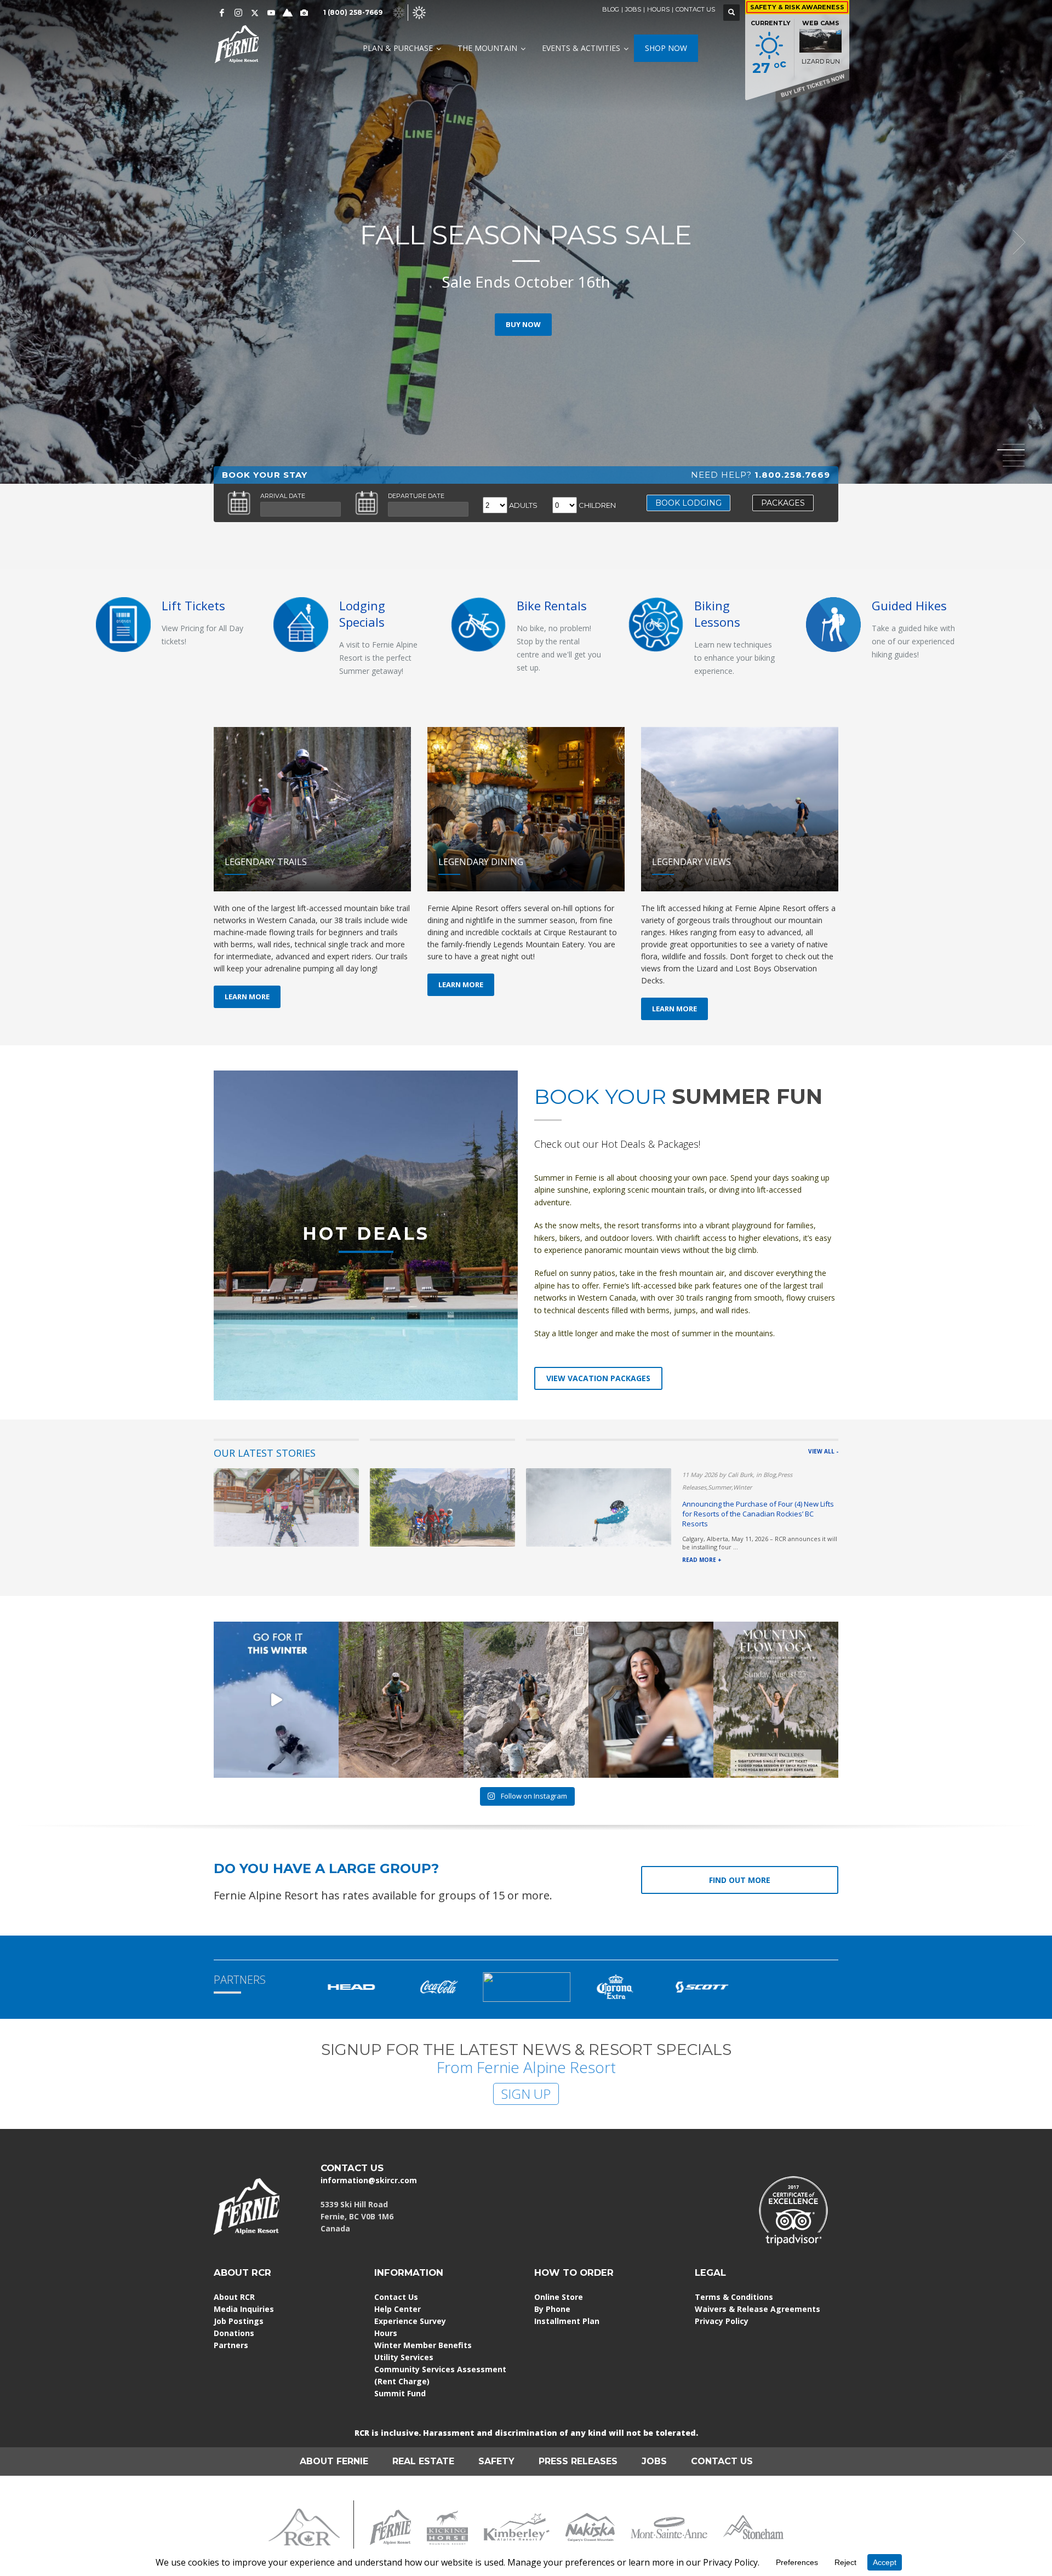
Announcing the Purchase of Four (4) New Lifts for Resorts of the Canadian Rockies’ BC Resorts (758, 1514)
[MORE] (301, 624)
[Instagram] (238, 13)
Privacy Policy (722, 2321)
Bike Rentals (552, 605)
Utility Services (404, 2357)
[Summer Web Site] (419, 12)
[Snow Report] (288, 13)
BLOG (611, 9)
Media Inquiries (244, 2309)
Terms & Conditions (734, 2297)
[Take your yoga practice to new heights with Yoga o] (776, 1700)
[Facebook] (222, 13)
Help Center (398, 2309)
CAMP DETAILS (523, 324)
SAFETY (496, 2461)
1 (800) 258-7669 (353, 12)
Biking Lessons (717, 614)
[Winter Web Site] (399, 12)
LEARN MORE (247, 997)
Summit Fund (400, 2393)
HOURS (658, 9)
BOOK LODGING (688, 503)
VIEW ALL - (823, 1451)
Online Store (559, 2297)
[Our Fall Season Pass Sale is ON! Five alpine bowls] (276, 1700)
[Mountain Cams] (304, 13)
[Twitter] (255, 13)
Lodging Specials (362, 614)
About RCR (234, 2297)
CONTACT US (695, 9)
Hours (386, 2333)
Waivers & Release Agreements (757, 2309)
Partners (231, 2345)
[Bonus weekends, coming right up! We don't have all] (401, 1700)
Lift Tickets (193, 605)
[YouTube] (271, 13)
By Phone (552, 2309)
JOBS (633, 9)
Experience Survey (410, 2321)
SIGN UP (526, 2094)
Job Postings (239, 2321)
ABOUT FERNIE (334, 2461)
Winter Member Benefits (423, 2345)
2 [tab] (1014, 450)
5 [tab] (1014, 466)
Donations (234, 2333)
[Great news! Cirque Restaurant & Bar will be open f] (651, 1700)
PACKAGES (783, 503)
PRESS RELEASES (578, 2461)
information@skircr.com (369, 2180)
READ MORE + (702, 1560)
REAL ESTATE (423, 2461)
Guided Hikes (909, 605)
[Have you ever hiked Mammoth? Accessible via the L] (526, 1700)
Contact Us (396, 2297)
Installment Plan (567, 2321)
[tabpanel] (526, 242)
